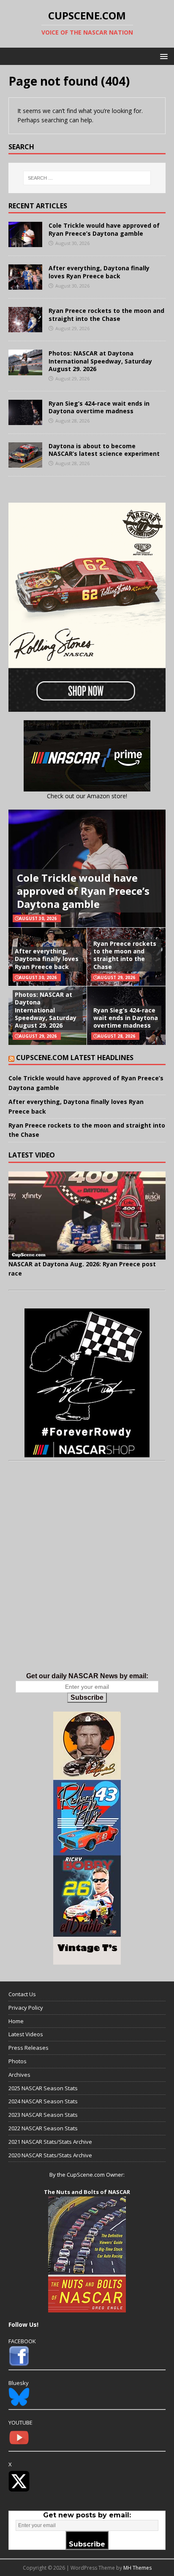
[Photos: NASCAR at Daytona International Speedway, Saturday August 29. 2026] (25, 370)
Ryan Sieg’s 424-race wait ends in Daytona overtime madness (99, 407)
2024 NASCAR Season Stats (43, 2101)
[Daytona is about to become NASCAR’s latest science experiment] (25, 462)
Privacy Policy (26, 2008)
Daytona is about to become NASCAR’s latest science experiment (104, 450)
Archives (19, 2075)
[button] (162, 56)
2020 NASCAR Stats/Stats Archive (50, 2155)
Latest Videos (26, 2034)
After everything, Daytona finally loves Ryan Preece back (99, 272)
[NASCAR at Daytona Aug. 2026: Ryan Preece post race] (87, 1215)
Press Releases (29, 2048)
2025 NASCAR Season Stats (43, 2088)
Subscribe (87, 1697)
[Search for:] (87, 178)
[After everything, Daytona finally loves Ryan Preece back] (25, 285)
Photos (18, 2061)
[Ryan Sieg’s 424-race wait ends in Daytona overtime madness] (25, 420)
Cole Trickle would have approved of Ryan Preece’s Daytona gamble (104, 229)
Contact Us (22, 1994)
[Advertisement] (87, 1575)
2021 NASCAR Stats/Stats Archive (50, 2142)
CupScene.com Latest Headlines (75, 1058)
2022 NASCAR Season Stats (43, 2128)
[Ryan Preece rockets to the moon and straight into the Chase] (25, 327)
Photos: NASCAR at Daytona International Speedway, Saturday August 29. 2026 (100, 361)
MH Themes (137, 2568)
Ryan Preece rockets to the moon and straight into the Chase (106, 314)
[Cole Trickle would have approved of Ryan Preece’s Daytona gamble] (25, 242)
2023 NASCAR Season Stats (43, 2115)
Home (16, 2021)
